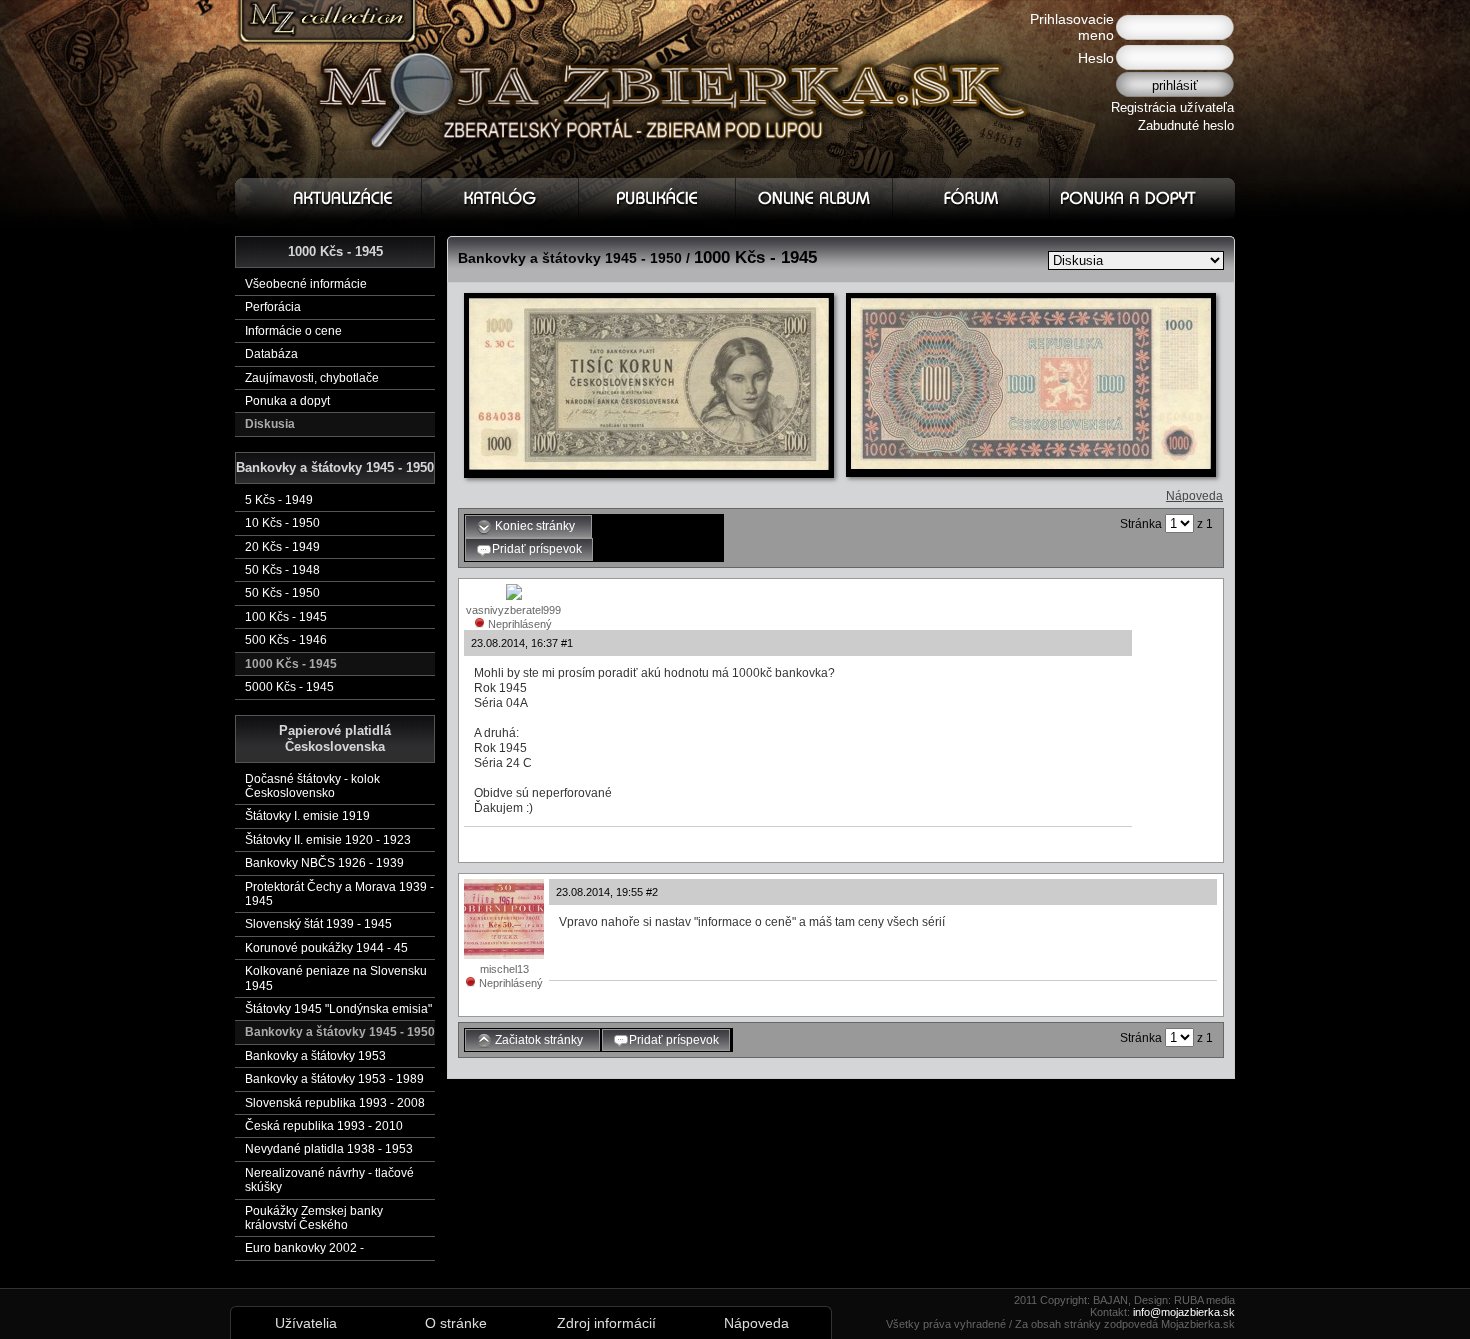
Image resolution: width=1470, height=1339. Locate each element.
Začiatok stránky (540, 1040)
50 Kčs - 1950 (282, 593)
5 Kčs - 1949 (279, 500)
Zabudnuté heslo (1186, 125)
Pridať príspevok (537, 549)
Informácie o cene (293, 331)
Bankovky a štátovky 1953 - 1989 (334, 1079)
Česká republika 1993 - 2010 (324, 1126)
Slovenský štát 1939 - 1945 (318, 924)
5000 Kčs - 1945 (289, 687)
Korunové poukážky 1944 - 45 (326, 948)
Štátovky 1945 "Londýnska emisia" (338, 1009)
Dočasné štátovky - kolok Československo (312, 786)
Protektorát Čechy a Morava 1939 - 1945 (339, 894)
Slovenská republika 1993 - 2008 (335, 1103)
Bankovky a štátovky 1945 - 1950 (340, 1032)
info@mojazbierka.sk (1184, 1312)
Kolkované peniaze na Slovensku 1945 (336, 978)
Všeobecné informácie (306, 284)
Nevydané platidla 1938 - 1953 (329, 1149)
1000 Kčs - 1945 (291, 664)
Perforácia (273, 307)
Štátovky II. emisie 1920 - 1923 (328, 840)
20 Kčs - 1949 (282, 547)
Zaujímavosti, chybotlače (312, 378)
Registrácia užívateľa (1172, 107)
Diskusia (270, 424)
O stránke (456, 1323)
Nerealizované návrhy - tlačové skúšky (329, 1180)
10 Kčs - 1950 (282, 523)
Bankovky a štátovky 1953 (315, 1056)
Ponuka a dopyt (287, 401)
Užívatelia (306, 1323)
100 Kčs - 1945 (286, 617)
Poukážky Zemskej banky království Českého (314, 1218)
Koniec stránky (536, 526)
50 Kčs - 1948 (282, 570)
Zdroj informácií (606, 1323)
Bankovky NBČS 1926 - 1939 (324, 863)
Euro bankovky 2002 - (304, 1248)
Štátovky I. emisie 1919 (307, 816)
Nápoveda (1194, 496)
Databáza (271, 354)
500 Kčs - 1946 (286, 640)
